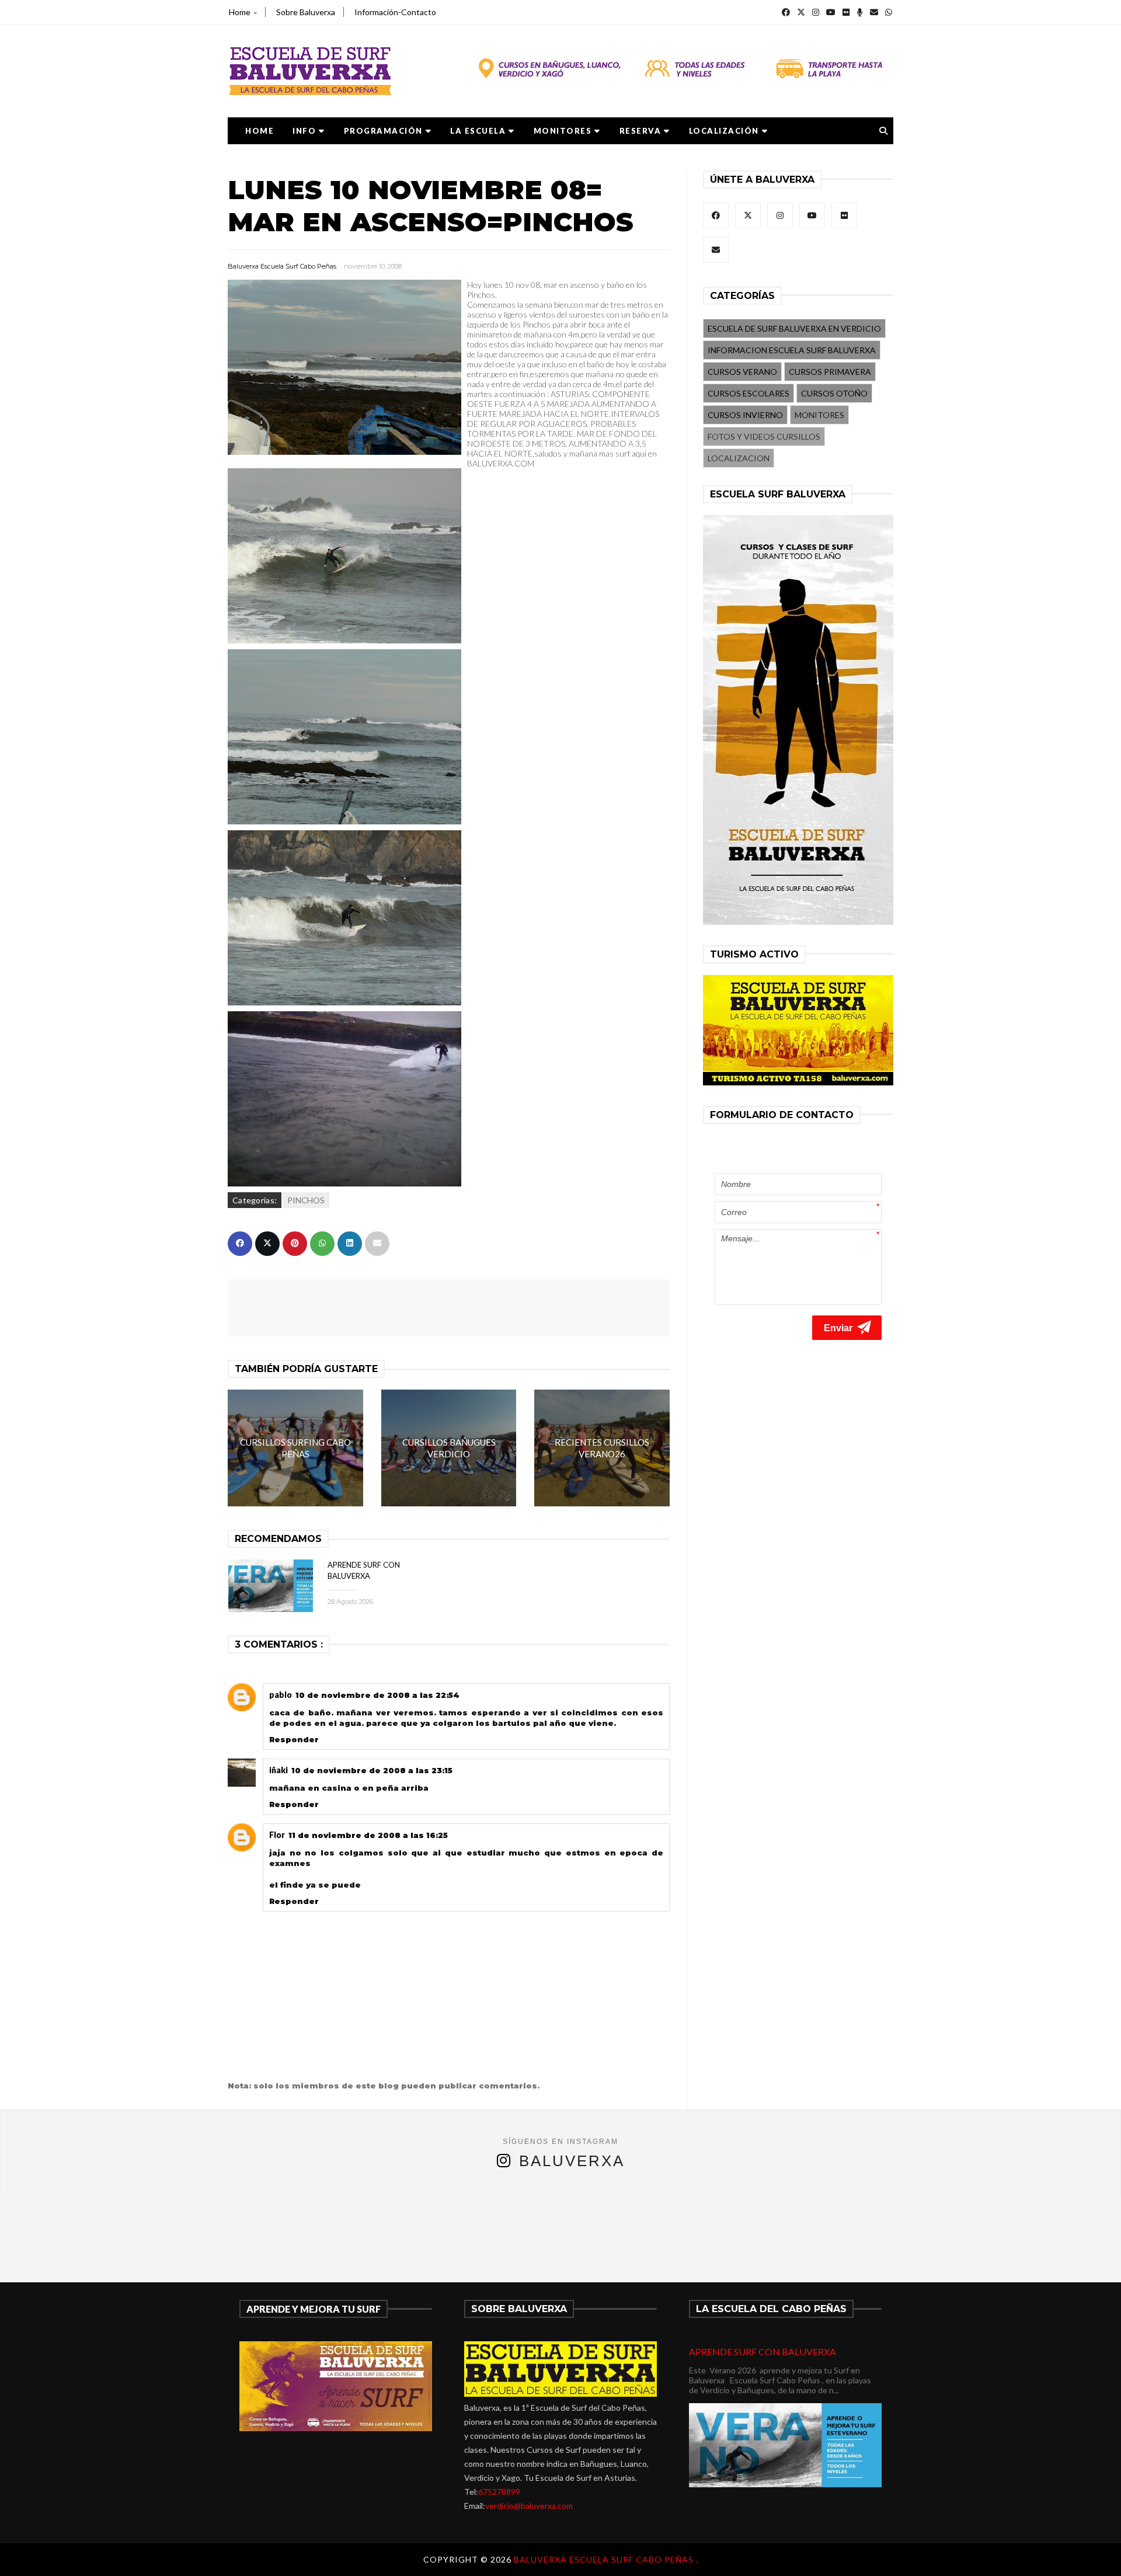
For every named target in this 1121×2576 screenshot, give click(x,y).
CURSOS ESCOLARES (749, 393)
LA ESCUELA (478, 131)
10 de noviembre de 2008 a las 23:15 (372, 1770)
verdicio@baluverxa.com (529, 2506)
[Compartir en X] (267, 1244)
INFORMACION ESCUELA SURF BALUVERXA (792, 350)
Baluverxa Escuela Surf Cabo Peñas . (606, 2559)
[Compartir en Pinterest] (295, 1244)
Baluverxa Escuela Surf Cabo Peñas (282, 266)
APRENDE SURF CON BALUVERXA (763, 2352)
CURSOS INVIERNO (745, 415)
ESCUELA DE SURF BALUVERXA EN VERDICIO (794, 328)
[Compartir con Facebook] (240, 1244)
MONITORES (563, 131)
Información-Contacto (395, 12)
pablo (281, 1695)
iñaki (278, 1770)
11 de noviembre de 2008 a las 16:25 (368, 1835)
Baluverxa (572, 2161)
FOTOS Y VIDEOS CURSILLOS (764, 436)
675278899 (499, 2492)
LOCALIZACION (739, 458)
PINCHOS (306, 1200)
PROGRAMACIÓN (383, 131)
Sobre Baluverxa (306, 12)
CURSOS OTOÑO (834, 393)
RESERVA (640, 131)
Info (304, 131)
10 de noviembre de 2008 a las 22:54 (377, 1695)
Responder (294, 1739)
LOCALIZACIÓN (724, 131)
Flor (277, 1835)
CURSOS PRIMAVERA (830, 372)
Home (240, 12)
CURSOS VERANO (742, 372)
